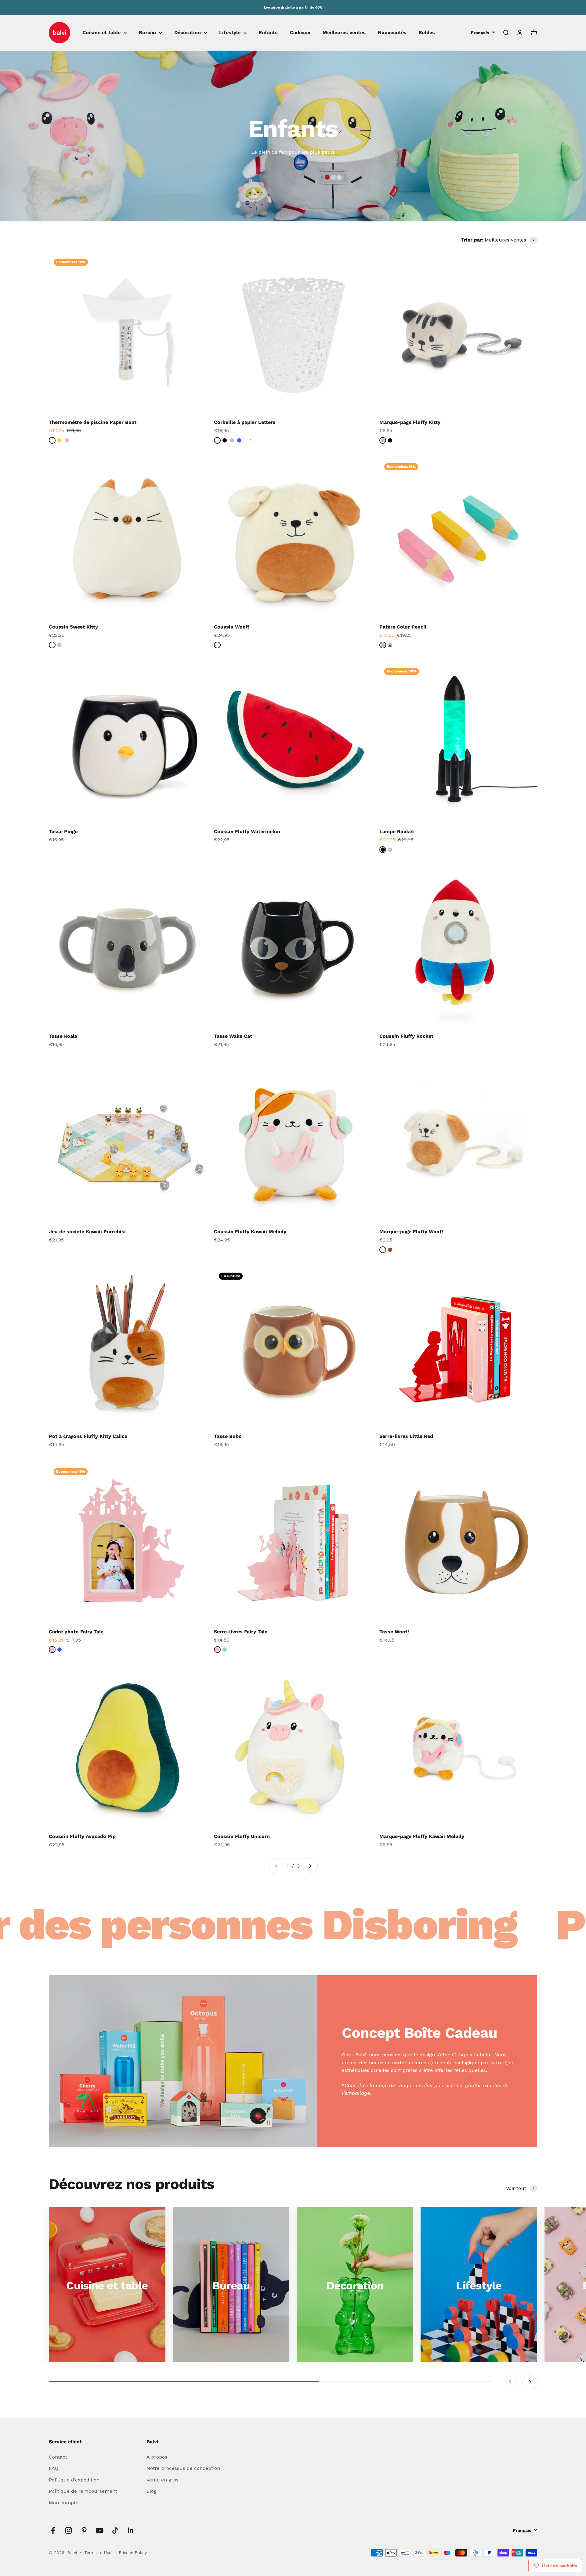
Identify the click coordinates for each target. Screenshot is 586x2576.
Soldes (427, 33)
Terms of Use (99, 2553)
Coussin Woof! (232, 627)
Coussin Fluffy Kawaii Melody (250, 1232)
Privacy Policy (133, 2553)
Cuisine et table (101, 33)
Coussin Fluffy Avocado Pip (82, 1836)
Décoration (188, 33)
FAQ (54, 2468)
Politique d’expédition (74, 2480)
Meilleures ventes (344, 33)
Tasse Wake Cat (233, 1036)
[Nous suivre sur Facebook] (53, 2530)
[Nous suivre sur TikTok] (115, 2530)
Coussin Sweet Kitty (73, 627)
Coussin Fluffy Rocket (406, 1036)
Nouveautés (392, 33)
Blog (152, 2491)
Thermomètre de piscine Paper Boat (93, 422)
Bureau (147, 33)
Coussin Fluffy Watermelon (247, 831)
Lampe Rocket (397, 831)
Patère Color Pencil (403, 627)
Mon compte (64, 2503)
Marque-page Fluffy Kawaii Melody (422, 1836)
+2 (250, 440)
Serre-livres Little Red (406, 1436)
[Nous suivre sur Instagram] (69, 2530)
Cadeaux (300, 33)
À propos (157, 2457)
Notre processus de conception (183, 2468)
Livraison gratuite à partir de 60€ (293, 7)
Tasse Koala (63, 1036)
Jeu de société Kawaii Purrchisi (87, 1232)
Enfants (268, 33)
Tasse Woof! (394, 1632)
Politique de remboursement (83, 2491)
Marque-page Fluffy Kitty (410, 422)
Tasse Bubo (228, 1436)
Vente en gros (163, 2480)
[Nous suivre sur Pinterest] (84, 2530)
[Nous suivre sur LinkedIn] (131, 2530)
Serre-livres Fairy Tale (241, 1632)
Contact (58, 2457)
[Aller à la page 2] (310, 1866)
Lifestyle (230, 33)
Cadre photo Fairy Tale (76, 1632)
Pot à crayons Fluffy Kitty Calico (88, 1436)
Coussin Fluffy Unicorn (242, 1836)
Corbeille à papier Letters (245, 422)
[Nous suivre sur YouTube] (100, 2530)
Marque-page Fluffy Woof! (411, 1232)
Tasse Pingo (63, 831)
